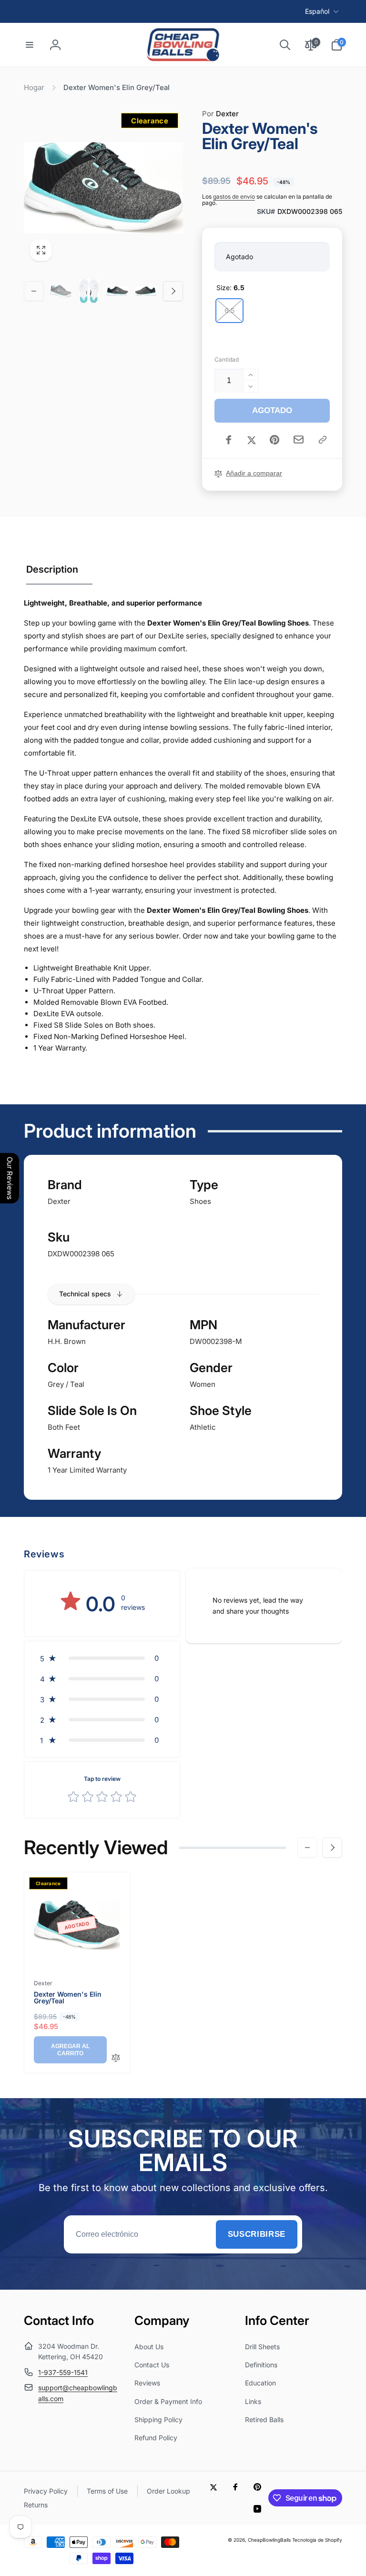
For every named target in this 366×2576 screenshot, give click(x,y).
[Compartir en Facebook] (229, 440)
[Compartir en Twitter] (252, 440)
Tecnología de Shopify (317, 2540)
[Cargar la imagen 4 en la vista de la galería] (146, 291)
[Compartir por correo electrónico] (299, 439)
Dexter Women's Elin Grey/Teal (68, 1998)
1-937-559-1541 (63, 2372)
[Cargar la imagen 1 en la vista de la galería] (61, 291)
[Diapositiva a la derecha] (173, 291)
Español (317, 11)
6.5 (229, 310)
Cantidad (227, 359)
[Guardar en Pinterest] (274, 440)
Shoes (200, 1201)
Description (52, 569)
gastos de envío (234, 197)
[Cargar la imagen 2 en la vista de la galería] (89, 291)
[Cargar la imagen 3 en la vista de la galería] (117, 291)
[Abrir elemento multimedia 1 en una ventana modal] (103, 188)
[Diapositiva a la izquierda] (34, 291)
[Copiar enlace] (323, 440)
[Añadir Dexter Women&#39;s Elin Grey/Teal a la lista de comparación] (116, 2058)
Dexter (220, 114)
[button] (30, 45)
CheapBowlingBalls (269, 2540)
